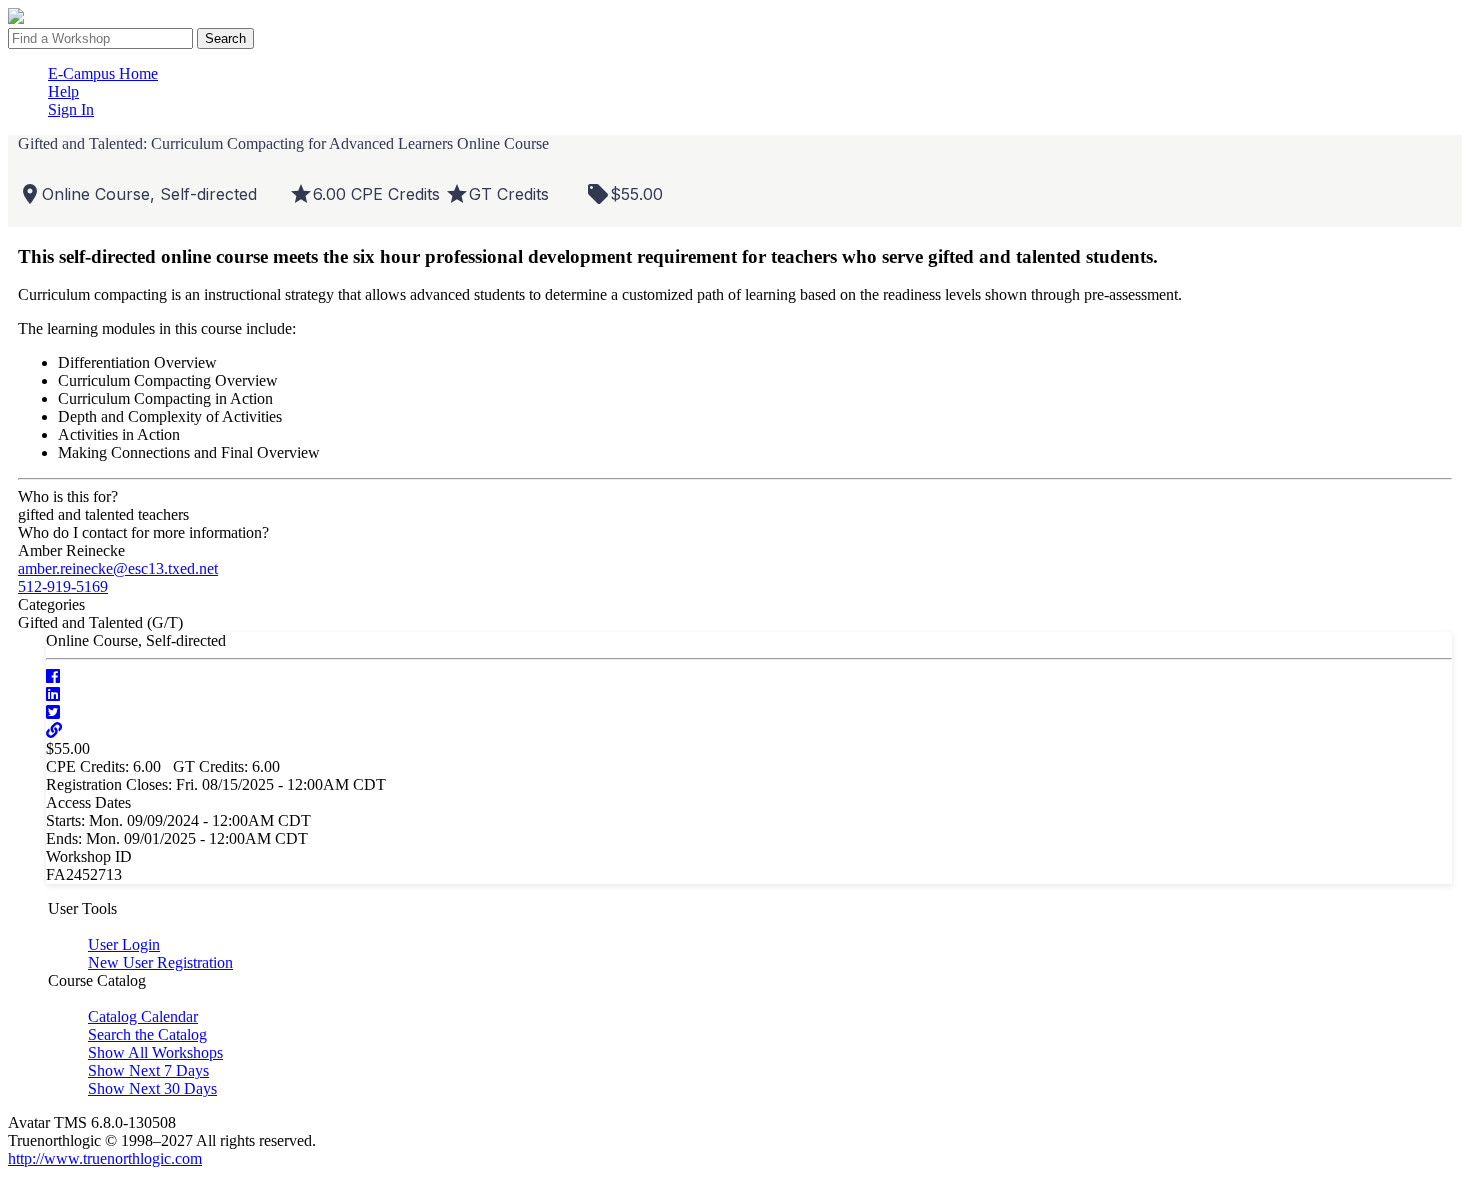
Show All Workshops (155, 1052)
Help (63, 91)
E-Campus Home (103, 73)
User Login (124, 944)
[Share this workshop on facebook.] (53, 676)
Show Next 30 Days (152, 1088)
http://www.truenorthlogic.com (105, 1158)
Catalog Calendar (143, 1016)
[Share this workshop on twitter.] (53, 712)
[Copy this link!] (54, 730)
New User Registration (160, 962)
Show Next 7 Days (148, 1070)
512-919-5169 (63, 586)
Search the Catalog (147, 1034)
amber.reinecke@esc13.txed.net (118, 568)
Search (225, 38)
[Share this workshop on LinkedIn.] (53, 694)
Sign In (71, 109)
